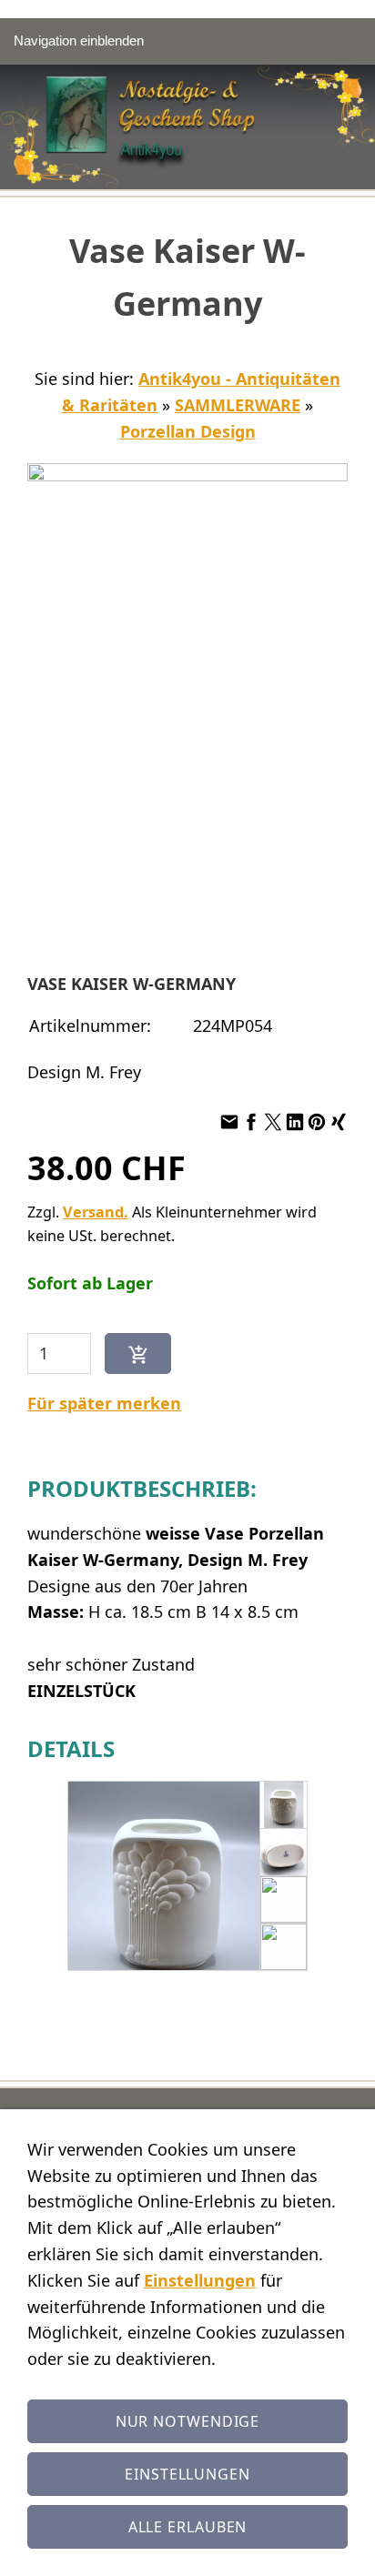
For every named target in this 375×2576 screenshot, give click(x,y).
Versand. (96, 1212)
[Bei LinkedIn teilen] (295, 1122)
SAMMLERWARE (238, 405)
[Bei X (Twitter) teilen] (273, 1122)
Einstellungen (200, 2280)
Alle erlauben (188, 2527)
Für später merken (104, 1403)
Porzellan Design (188, 431)
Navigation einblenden (79, 40)
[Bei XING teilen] (339, 1122)
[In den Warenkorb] (138, 1354)
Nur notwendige (188, 2421)
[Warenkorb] (354, 41)
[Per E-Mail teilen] (229, 1122)
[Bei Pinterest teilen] (317, 1122)
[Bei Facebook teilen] (251, 1122)
